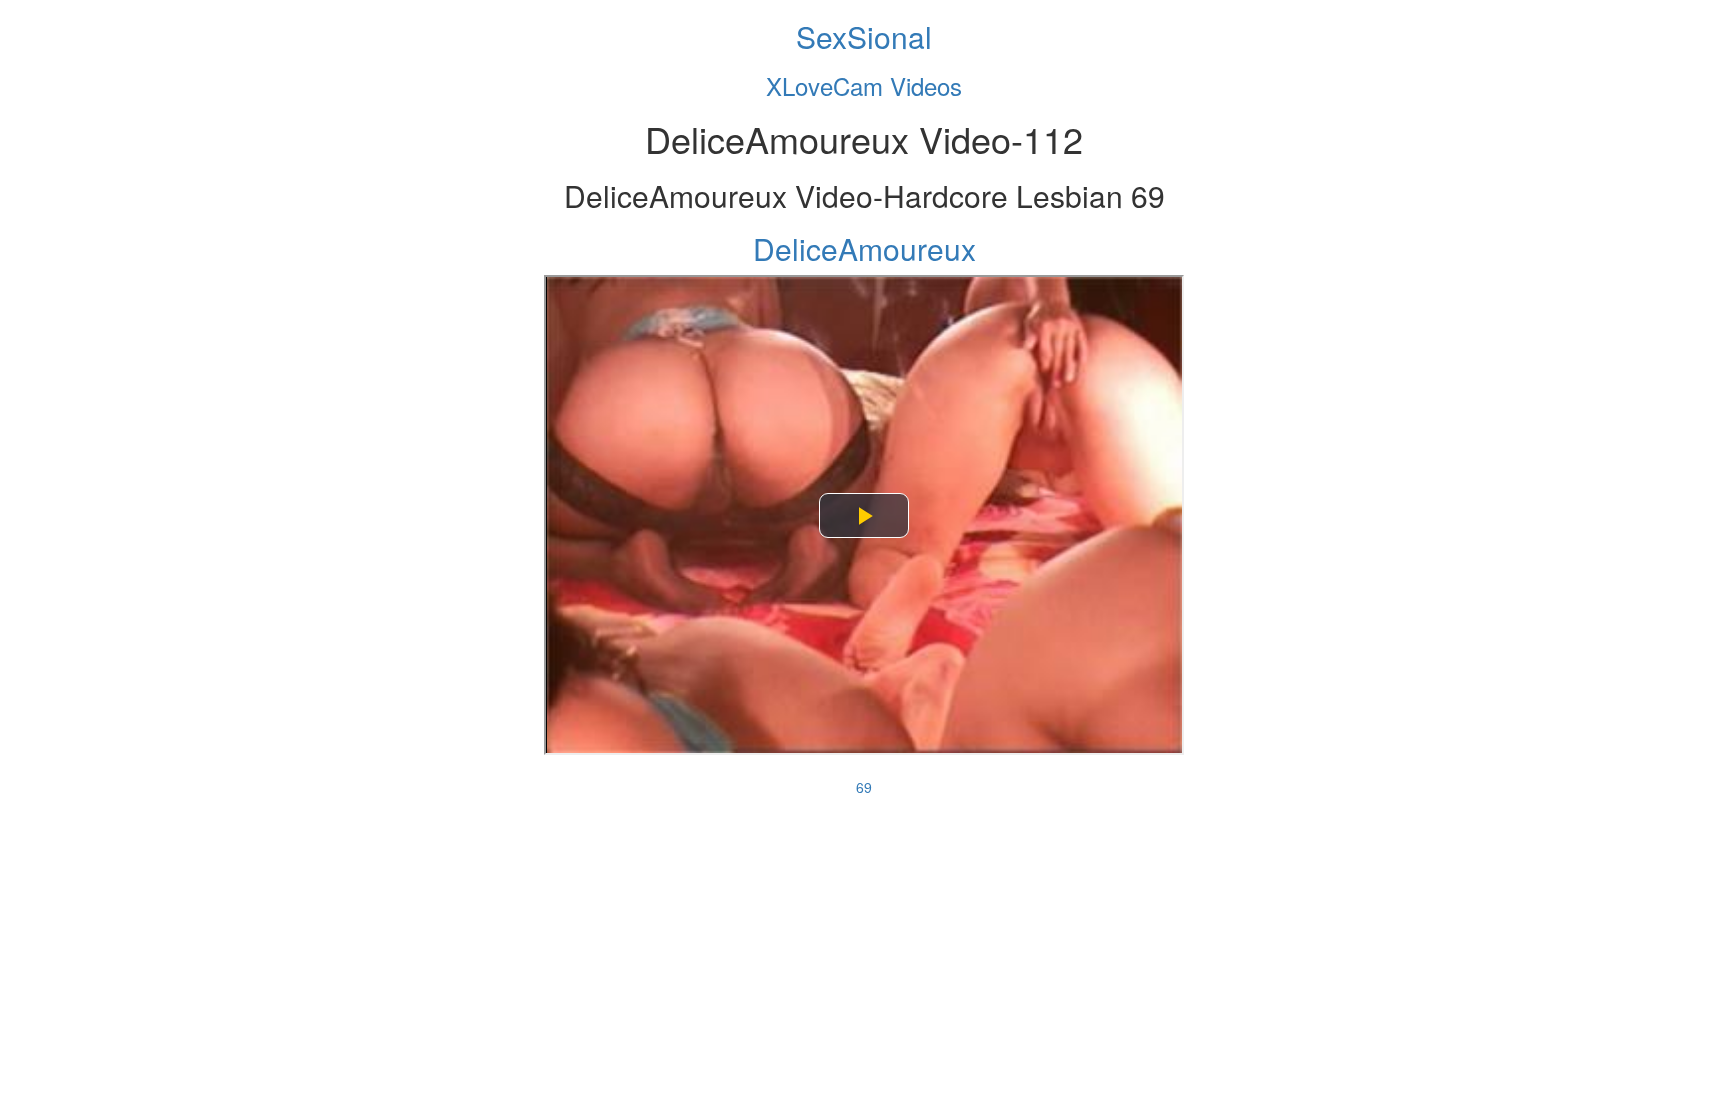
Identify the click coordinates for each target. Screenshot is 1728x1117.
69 (864, 787)
